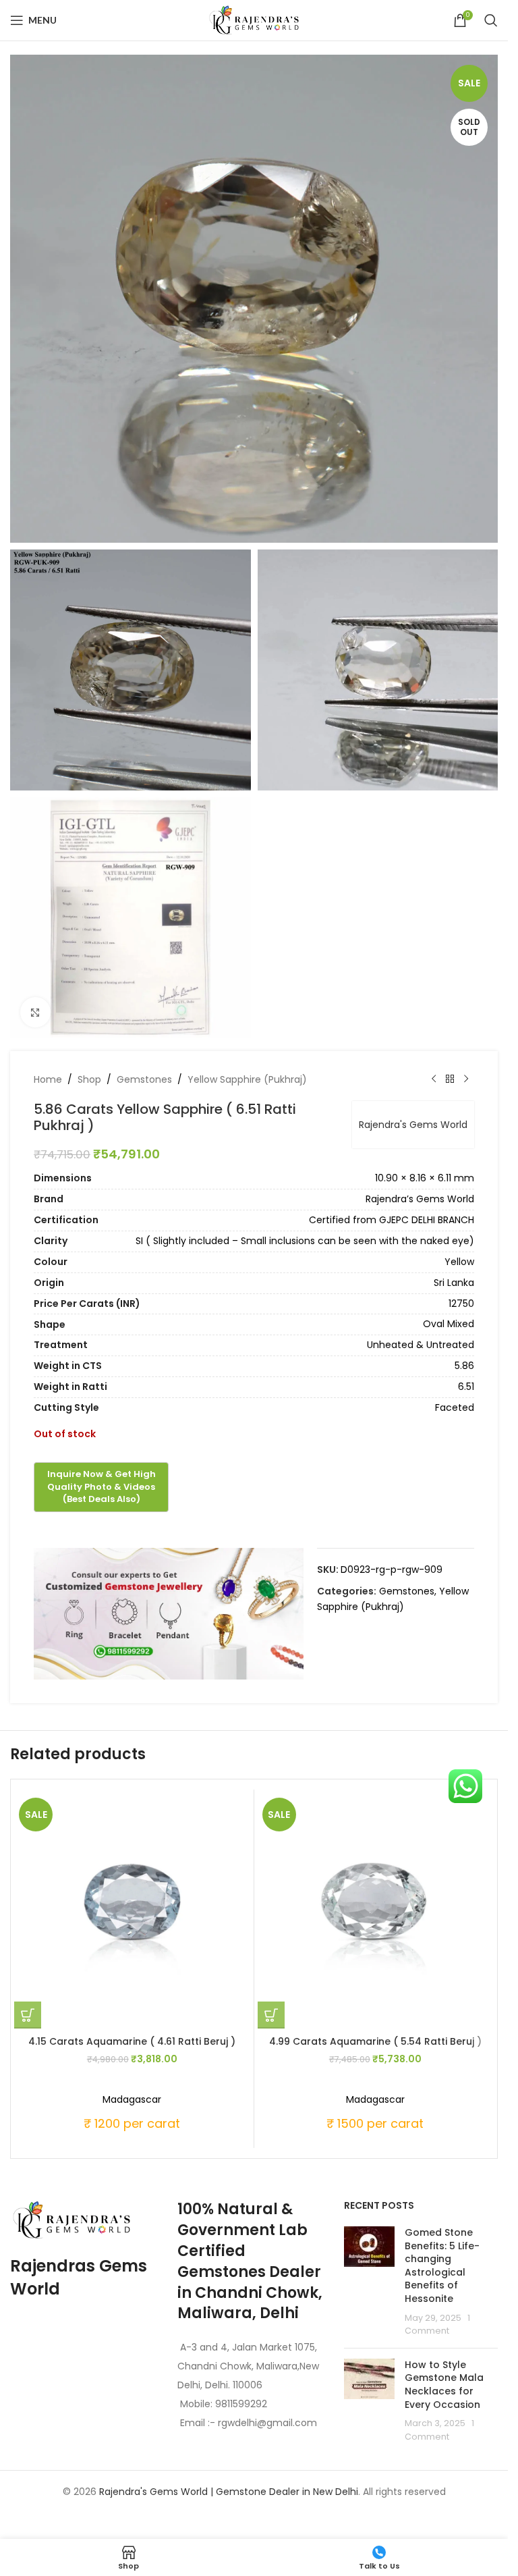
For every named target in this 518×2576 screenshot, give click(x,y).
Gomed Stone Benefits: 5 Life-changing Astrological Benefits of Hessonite (442, 2265)
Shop (89, 1079)
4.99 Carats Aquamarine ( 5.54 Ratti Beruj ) (375, 2041)
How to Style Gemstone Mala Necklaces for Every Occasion (444, 2385)
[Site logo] (254, 20)
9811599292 (241, 2404)
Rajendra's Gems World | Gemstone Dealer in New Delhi (229, 2492)
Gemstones (144, 1079)
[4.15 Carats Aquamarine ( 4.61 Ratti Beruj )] (132, 1911)
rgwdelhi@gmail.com (266, 2423)
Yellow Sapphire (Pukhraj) (247, 1079)
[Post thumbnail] (369, 2282)
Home (48, 1079)
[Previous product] (434, 1079)
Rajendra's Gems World (413, 1125)
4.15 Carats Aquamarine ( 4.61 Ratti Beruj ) (132, 2041)
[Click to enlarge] (35, 1012)
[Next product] (466, 1079)
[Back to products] (450, 1079)
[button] (28, 2015)
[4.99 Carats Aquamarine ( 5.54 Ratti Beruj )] (376, 1911)
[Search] (491, 20)
